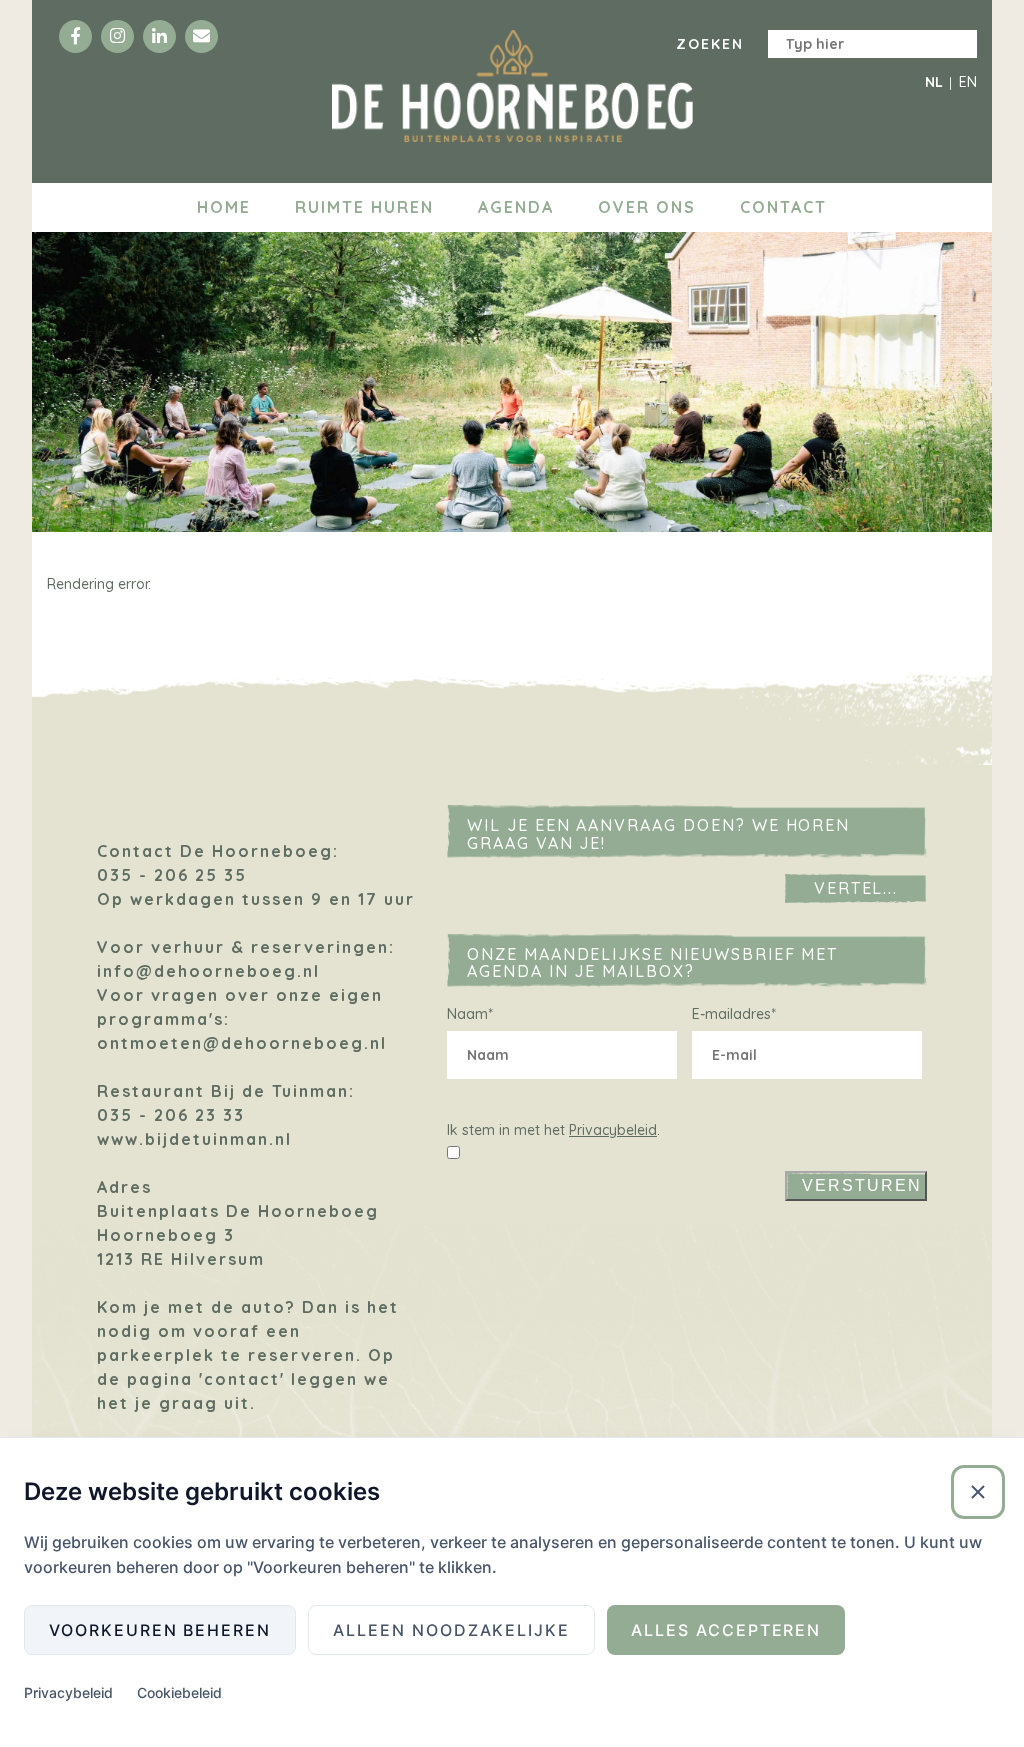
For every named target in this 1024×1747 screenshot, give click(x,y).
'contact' (242, 1379)
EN (968, 82)
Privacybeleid (613, 1130)
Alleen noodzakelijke (451, 1630)
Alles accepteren (726, 1630)
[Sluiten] (978, 1492)
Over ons (647, 207)
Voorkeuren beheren (160, 1630)
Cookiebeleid (179, 1692)
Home (224, 207)
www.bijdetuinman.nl (194, 1139)
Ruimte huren (364, 207)
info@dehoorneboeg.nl (208, 971)
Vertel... (856, 888)
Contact (783, 207)
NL (934, 82)
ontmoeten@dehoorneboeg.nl (242, 1043)
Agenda (516, 207)
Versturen (862, 1185)
